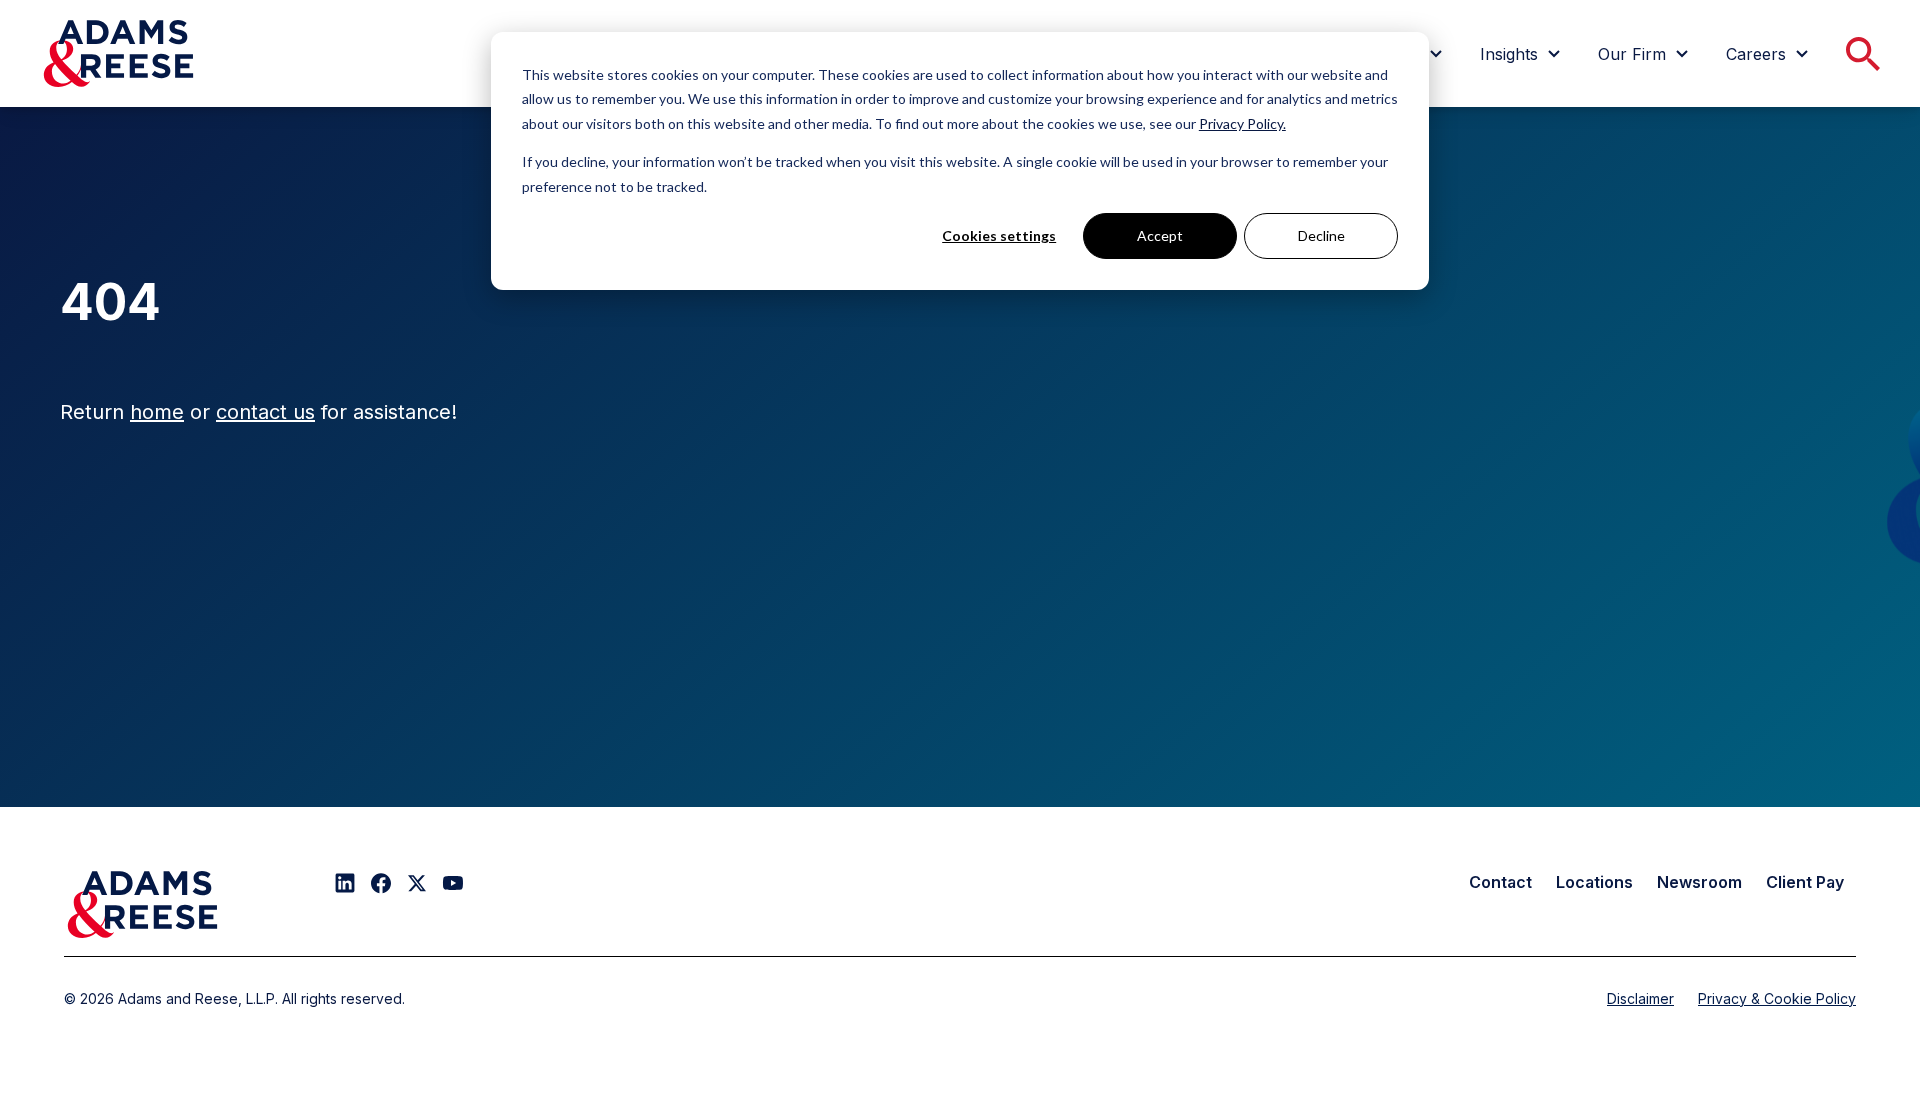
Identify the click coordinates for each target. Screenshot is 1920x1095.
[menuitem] (1523, 54)
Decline (1321, 235)
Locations (1594, 882)
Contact (1500, 882)
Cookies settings (999, 235)
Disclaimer (1640, 998)
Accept (1160, 235)
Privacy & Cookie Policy (1777, 998)
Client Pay (1805, 882)
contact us (265, 412)
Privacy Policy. (1242, 123)
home (157, 412)
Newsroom (1699, 882)
